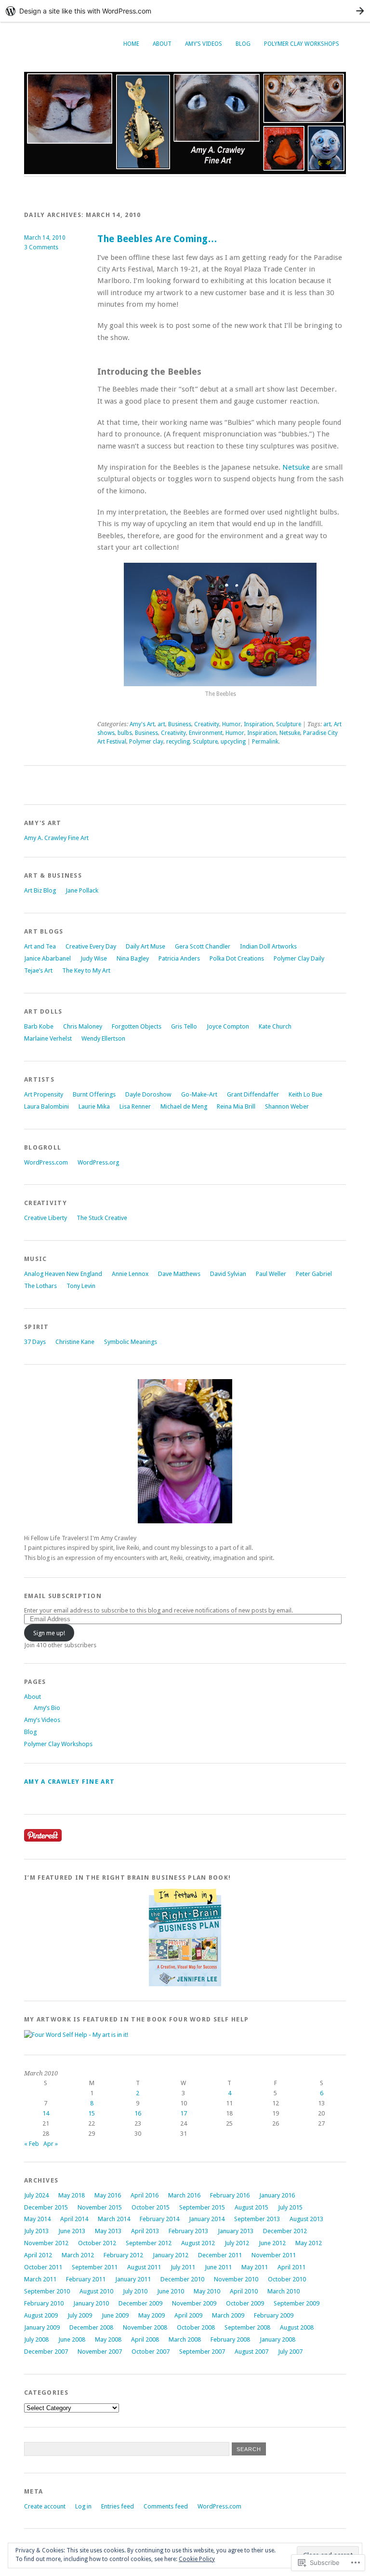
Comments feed (166, 2506)
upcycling (233, 742)
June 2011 (218, 2267)
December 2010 (182, 2279)
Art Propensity (44, 1094)
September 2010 (47, 2291)
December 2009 (140, 2303)
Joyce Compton (228, 1026)
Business (180, 724)
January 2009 (42, 2327)
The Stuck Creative (102, 1218)
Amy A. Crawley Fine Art (56, 838)
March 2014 (114, 2219)
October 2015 (151, 2207)
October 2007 (151, 2352)
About (162, 44)
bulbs (125, 733)
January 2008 (277, 2339)
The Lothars (40, 1286)
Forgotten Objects (137, 1026)
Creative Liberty (46, 1218)
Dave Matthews (179, 1274)
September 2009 (297, 2303)
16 (138, 2113)
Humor (231, 724)
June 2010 (171, 2291)
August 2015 (251, 2207)
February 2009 (274, 2315)
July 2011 (183, 2267)
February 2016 (230, 2195)
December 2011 (220, 2255)
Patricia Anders (179, 958)
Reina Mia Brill (236, 1106)
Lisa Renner (135, 1106)
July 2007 (290, 2352)
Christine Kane (75, 1342)
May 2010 (207, 2291)
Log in (83, 2506)
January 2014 (207, 2219)
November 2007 (100, 2352)
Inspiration (258, 724)
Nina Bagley (133, 958)
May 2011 (255, 2267)
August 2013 (306, 2219)
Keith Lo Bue (305, 1094)
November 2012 (46, 2243)
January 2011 (133, 2279)
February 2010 (44, 2303)
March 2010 (284, 2291)
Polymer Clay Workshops (302, 44)
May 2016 (108, 2195)
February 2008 (230, 2339)
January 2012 (171, 2255)
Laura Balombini (46, 1106)
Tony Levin (81, 1286)
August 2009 (41, 2315)
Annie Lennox (130, 1274)
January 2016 (277, 2195)
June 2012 (272, 2243)
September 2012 (149, 2243)
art (161, 724)
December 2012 (285, 2231)
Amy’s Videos (204, 44)
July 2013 (36, 2231)
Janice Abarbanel (47, 958)
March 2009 (228, 2315)
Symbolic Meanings (131, 1342)
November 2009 (194, 2303)
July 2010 (135, 2291)
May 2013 (108, 2231)
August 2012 (198, 2243)
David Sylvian (228, 1274)
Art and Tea (40, 946)
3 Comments (41, 247)
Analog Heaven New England (63, 1274)
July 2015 (290, 2207)
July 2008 (36, 2339)
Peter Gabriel (314, 1274)
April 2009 (188, 2315)
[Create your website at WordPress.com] (185, 11)
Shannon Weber (287, 1106)
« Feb (32, 2144)
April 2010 (244, 2291)
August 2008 (297, 2327)
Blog (243, 44)
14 (46, 2113)
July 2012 (237, 2243)
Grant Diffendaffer (253, 1094)
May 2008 (108, 2339)
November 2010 (236, 2279)
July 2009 (80, 2315)
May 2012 (309, 2243)
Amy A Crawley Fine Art (69, 1782)
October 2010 (287, 2279)
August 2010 (96, 2291)
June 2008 (72, 2339)
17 (184, 2113)
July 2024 (36, 2195)
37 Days (35, 1342)
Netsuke (296, 467)
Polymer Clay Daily (299, 958)
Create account (45, 2506)
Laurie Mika (94, 1106)
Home (131, 44)
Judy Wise (94, 958)
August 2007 (251, 2352)
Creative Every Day (91, 946)
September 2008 (247, 2327)
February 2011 (86, 2279)
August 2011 (144, 2267)
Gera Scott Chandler (203, 946)
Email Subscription (63, 1596)
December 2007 (46, 2352)
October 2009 (245, 2303)
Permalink (265, 742)
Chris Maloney (83, 1026)
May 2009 (152, 2315)
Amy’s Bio (47, 1708)
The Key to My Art (86, 970)
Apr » (51, 2144)
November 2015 (100, 2207)
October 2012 (97, 2243)
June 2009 (115, 2315)
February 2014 (159, 2219)
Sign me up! (49, 1633)
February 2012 (123, 2255)
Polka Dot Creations (237, 958)
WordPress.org (98, 1162)
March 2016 (184, 2195)
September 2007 (202, 2352)
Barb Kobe (39, 1026)
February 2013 (188, 2231)
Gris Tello (184, 1026)
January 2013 (236, 2231)
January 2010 (91, 2303)
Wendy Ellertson (103, 1038)
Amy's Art (142, 724)
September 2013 (257, 2219)
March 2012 (78, 2255)
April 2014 (74, 2219)
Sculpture (289, 724)
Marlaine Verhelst (48, 1038)
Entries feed (118, 2506)
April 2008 (145, 2339)
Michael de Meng (184, 1106)
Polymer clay (146, 742)
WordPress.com (46, 1162)
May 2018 (72, 2195)
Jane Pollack (82, 890)
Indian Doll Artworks (268, 946)
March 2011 (40, 2279)
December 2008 (91, 2327)
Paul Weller (271, 1274)
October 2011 (43, 2267)
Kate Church (275, 1026)
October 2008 (196, 2327)
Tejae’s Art (38, 970)
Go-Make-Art (199, 1094)
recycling (178, 742)
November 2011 (274, 2255)
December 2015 (46, 2207)
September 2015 (202, 2207)
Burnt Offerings (94, 1094)
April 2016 (145, 2195)
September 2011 (95, 2267)
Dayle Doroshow (148, 1094)
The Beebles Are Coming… (157, 239)
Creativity (207, 724)
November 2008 (145, 2327)
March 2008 (185, 2339)
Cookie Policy (197, 2559)
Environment (206, 733)
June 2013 (72, 2231)
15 (92, 2113)
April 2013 (145, 2231)
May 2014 (37, 2219)
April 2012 (38, 2255)
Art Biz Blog (40, 890)
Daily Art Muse (145, 946)
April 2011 (291, 2267)
